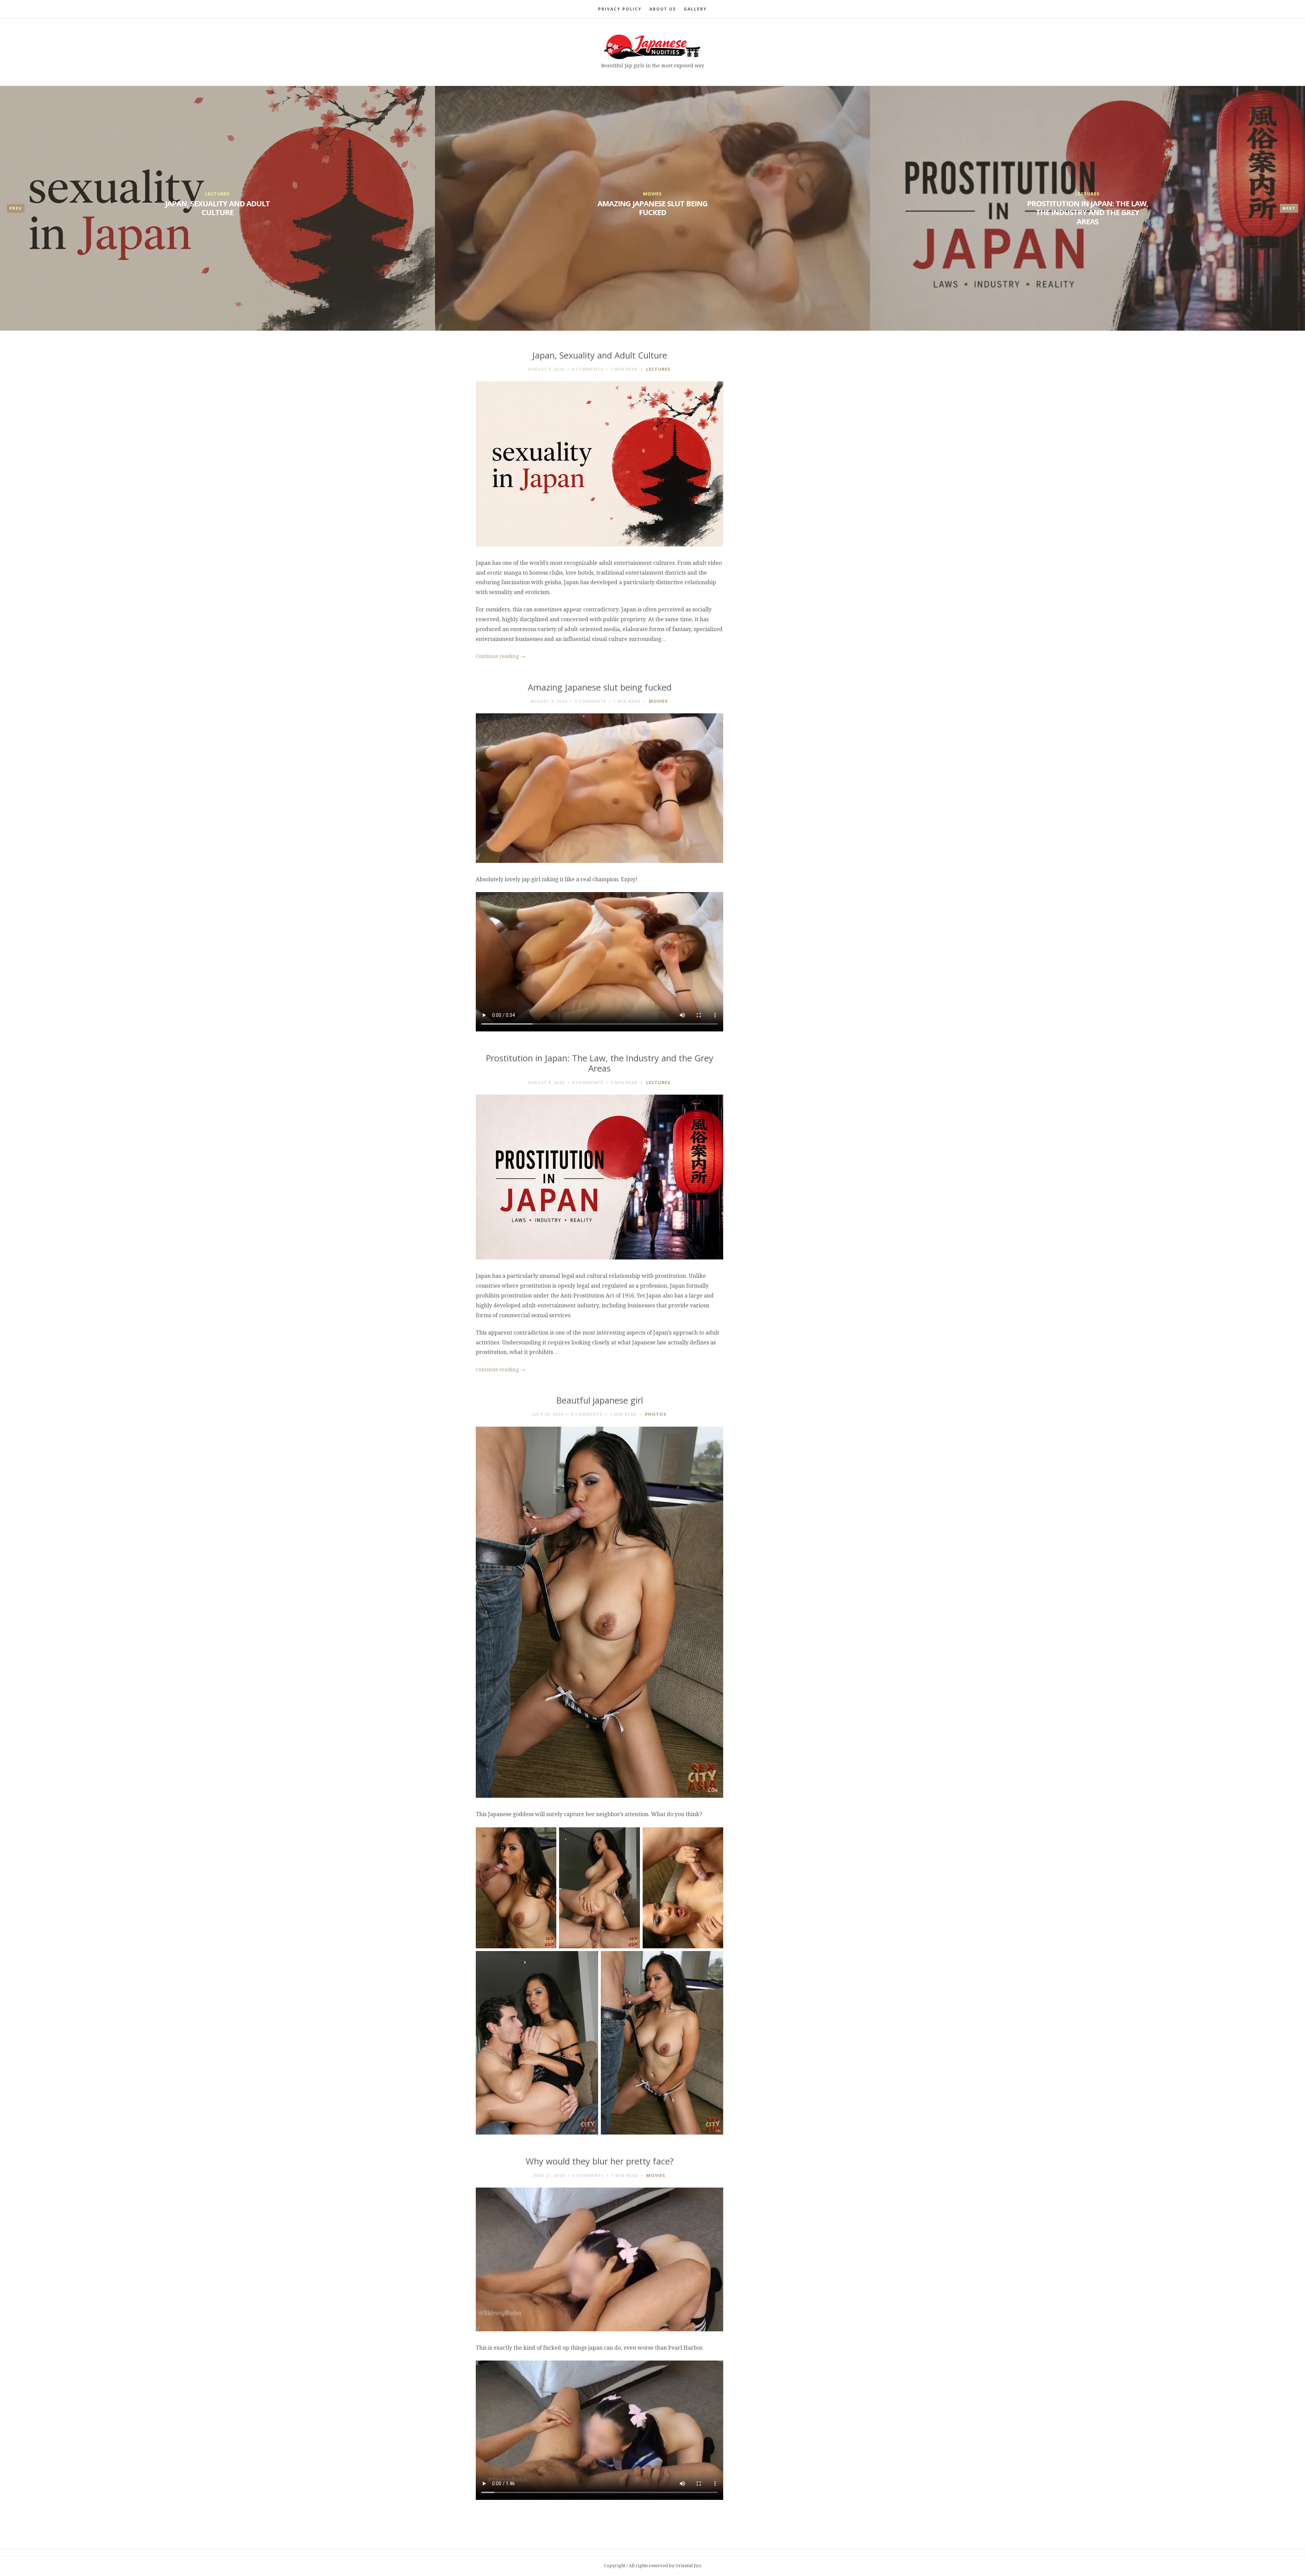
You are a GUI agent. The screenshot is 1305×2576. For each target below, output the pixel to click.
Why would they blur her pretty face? (600, 2161)
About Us (663, 9)
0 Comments (588, 369)
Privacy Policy (620, 9)
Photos (656, 1414)
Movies (652, 194)
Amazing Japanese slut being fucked (652, 208)
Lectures (217, 194)
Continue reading (501, 656)
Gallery (695, 9)
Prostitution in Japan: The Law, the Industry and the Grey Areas (1087, 212)
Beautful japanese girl (600, 1400)
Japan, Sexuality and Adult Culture (217, 208)
